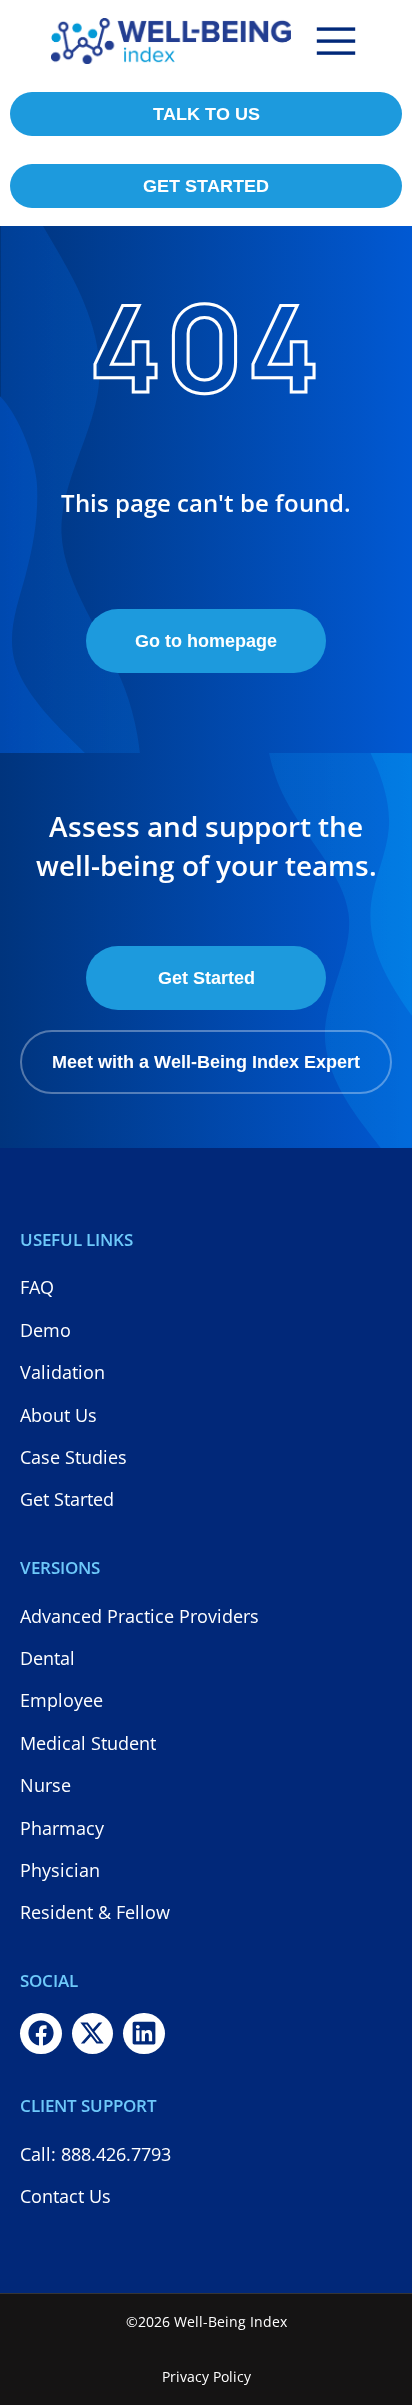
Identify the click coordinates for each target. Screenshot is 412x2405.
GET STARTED (206, 186)
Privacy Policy (206, 2376)
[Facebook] (41, 2034)
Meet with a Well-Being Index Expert (206, 1062)
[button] (336, 41)
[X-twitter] (93, 2034)
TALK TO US (206, 114)
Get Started (206, 978)
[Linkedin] (144, 2034)
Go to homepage (206, 641)
